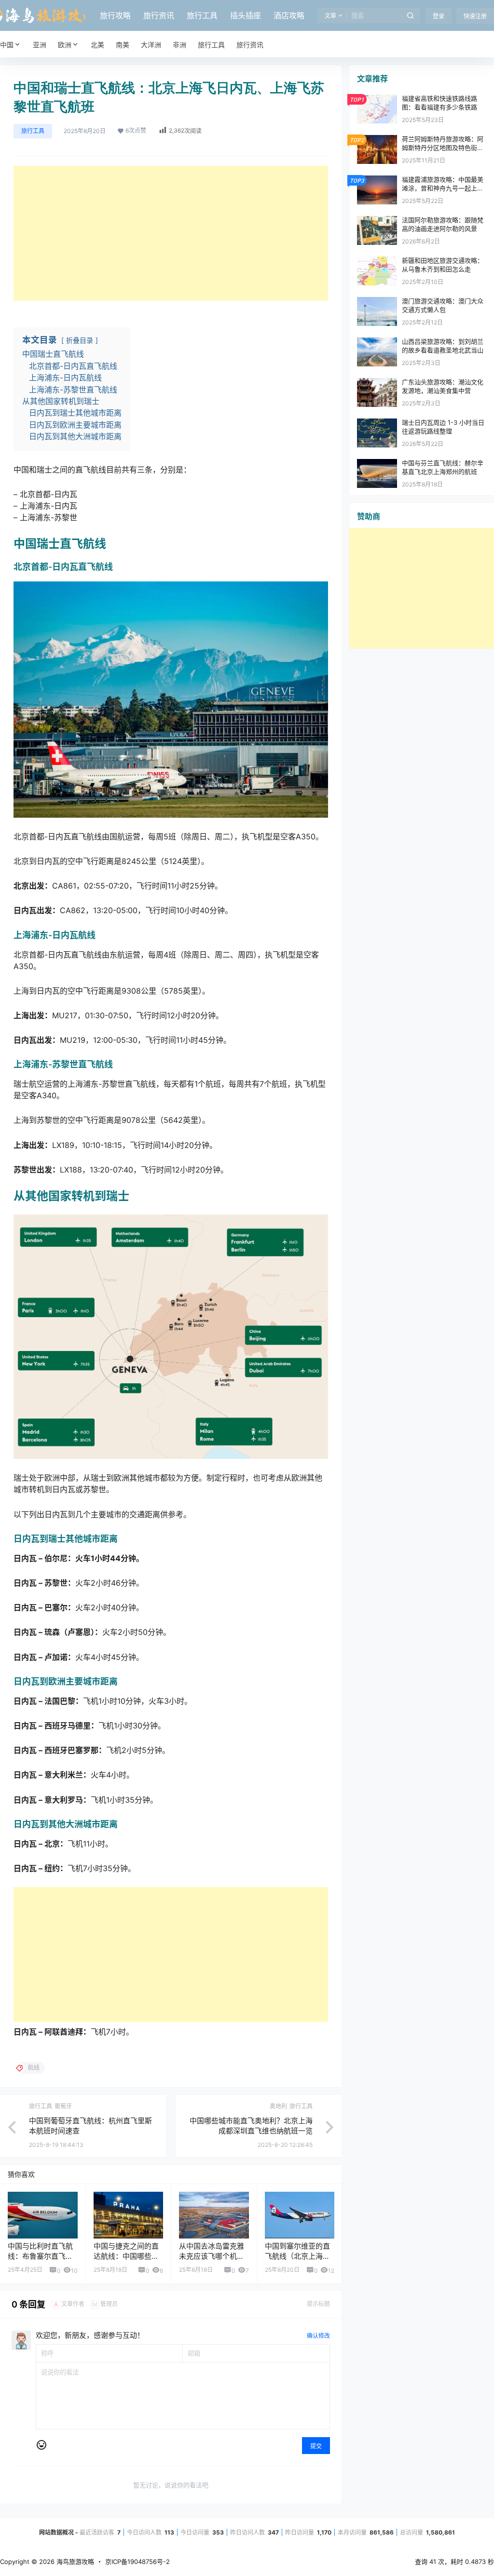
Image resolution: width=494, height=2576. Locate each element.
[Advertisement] (171, 233)
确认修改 (318, 2336)
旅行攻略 (115, 15)
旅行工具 (202, 15)
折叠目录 (80, 340)
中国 (7, 45)
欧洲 (65, 45)
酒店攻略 (289, 15)
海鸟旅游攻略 (74, 2562)
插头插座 (246, 15)
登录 (439, 16)
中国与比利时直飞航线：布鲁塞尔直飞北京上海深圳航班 (40, 2256)
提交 (316, 2446)
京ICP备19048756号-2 (137, 2562)
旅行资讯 (159, 15)
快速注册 (475, 16)
